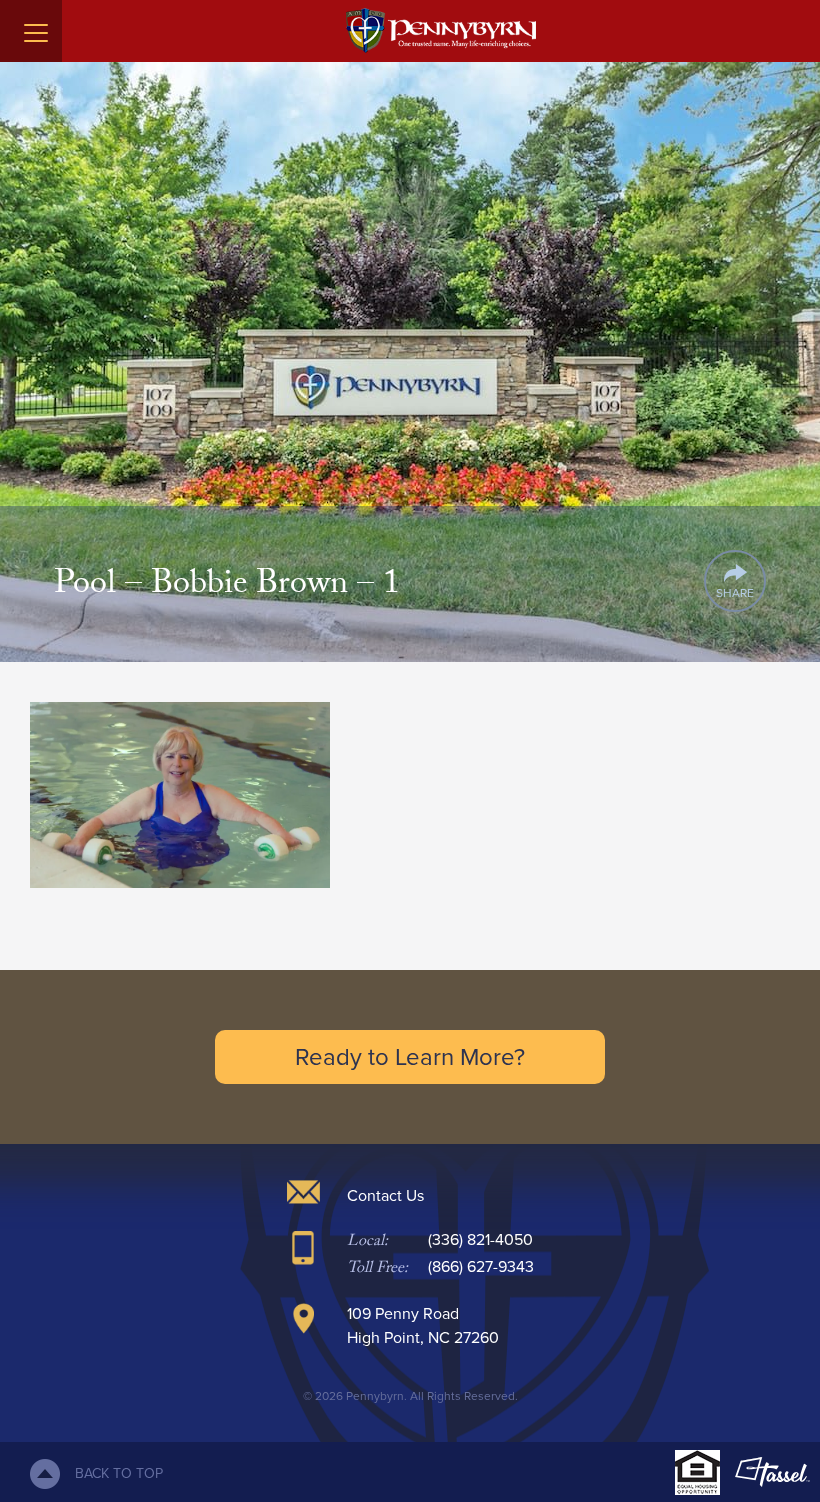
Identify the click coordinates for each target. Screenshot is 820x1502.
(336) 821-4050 (480, 1239)
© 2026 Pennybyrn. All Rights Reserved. (410, 1396)
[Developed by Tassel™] (772, 1472)
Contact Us (385, 1195)
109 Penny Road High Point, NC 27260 (423, 1325)
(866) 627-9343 (481, 1266)
